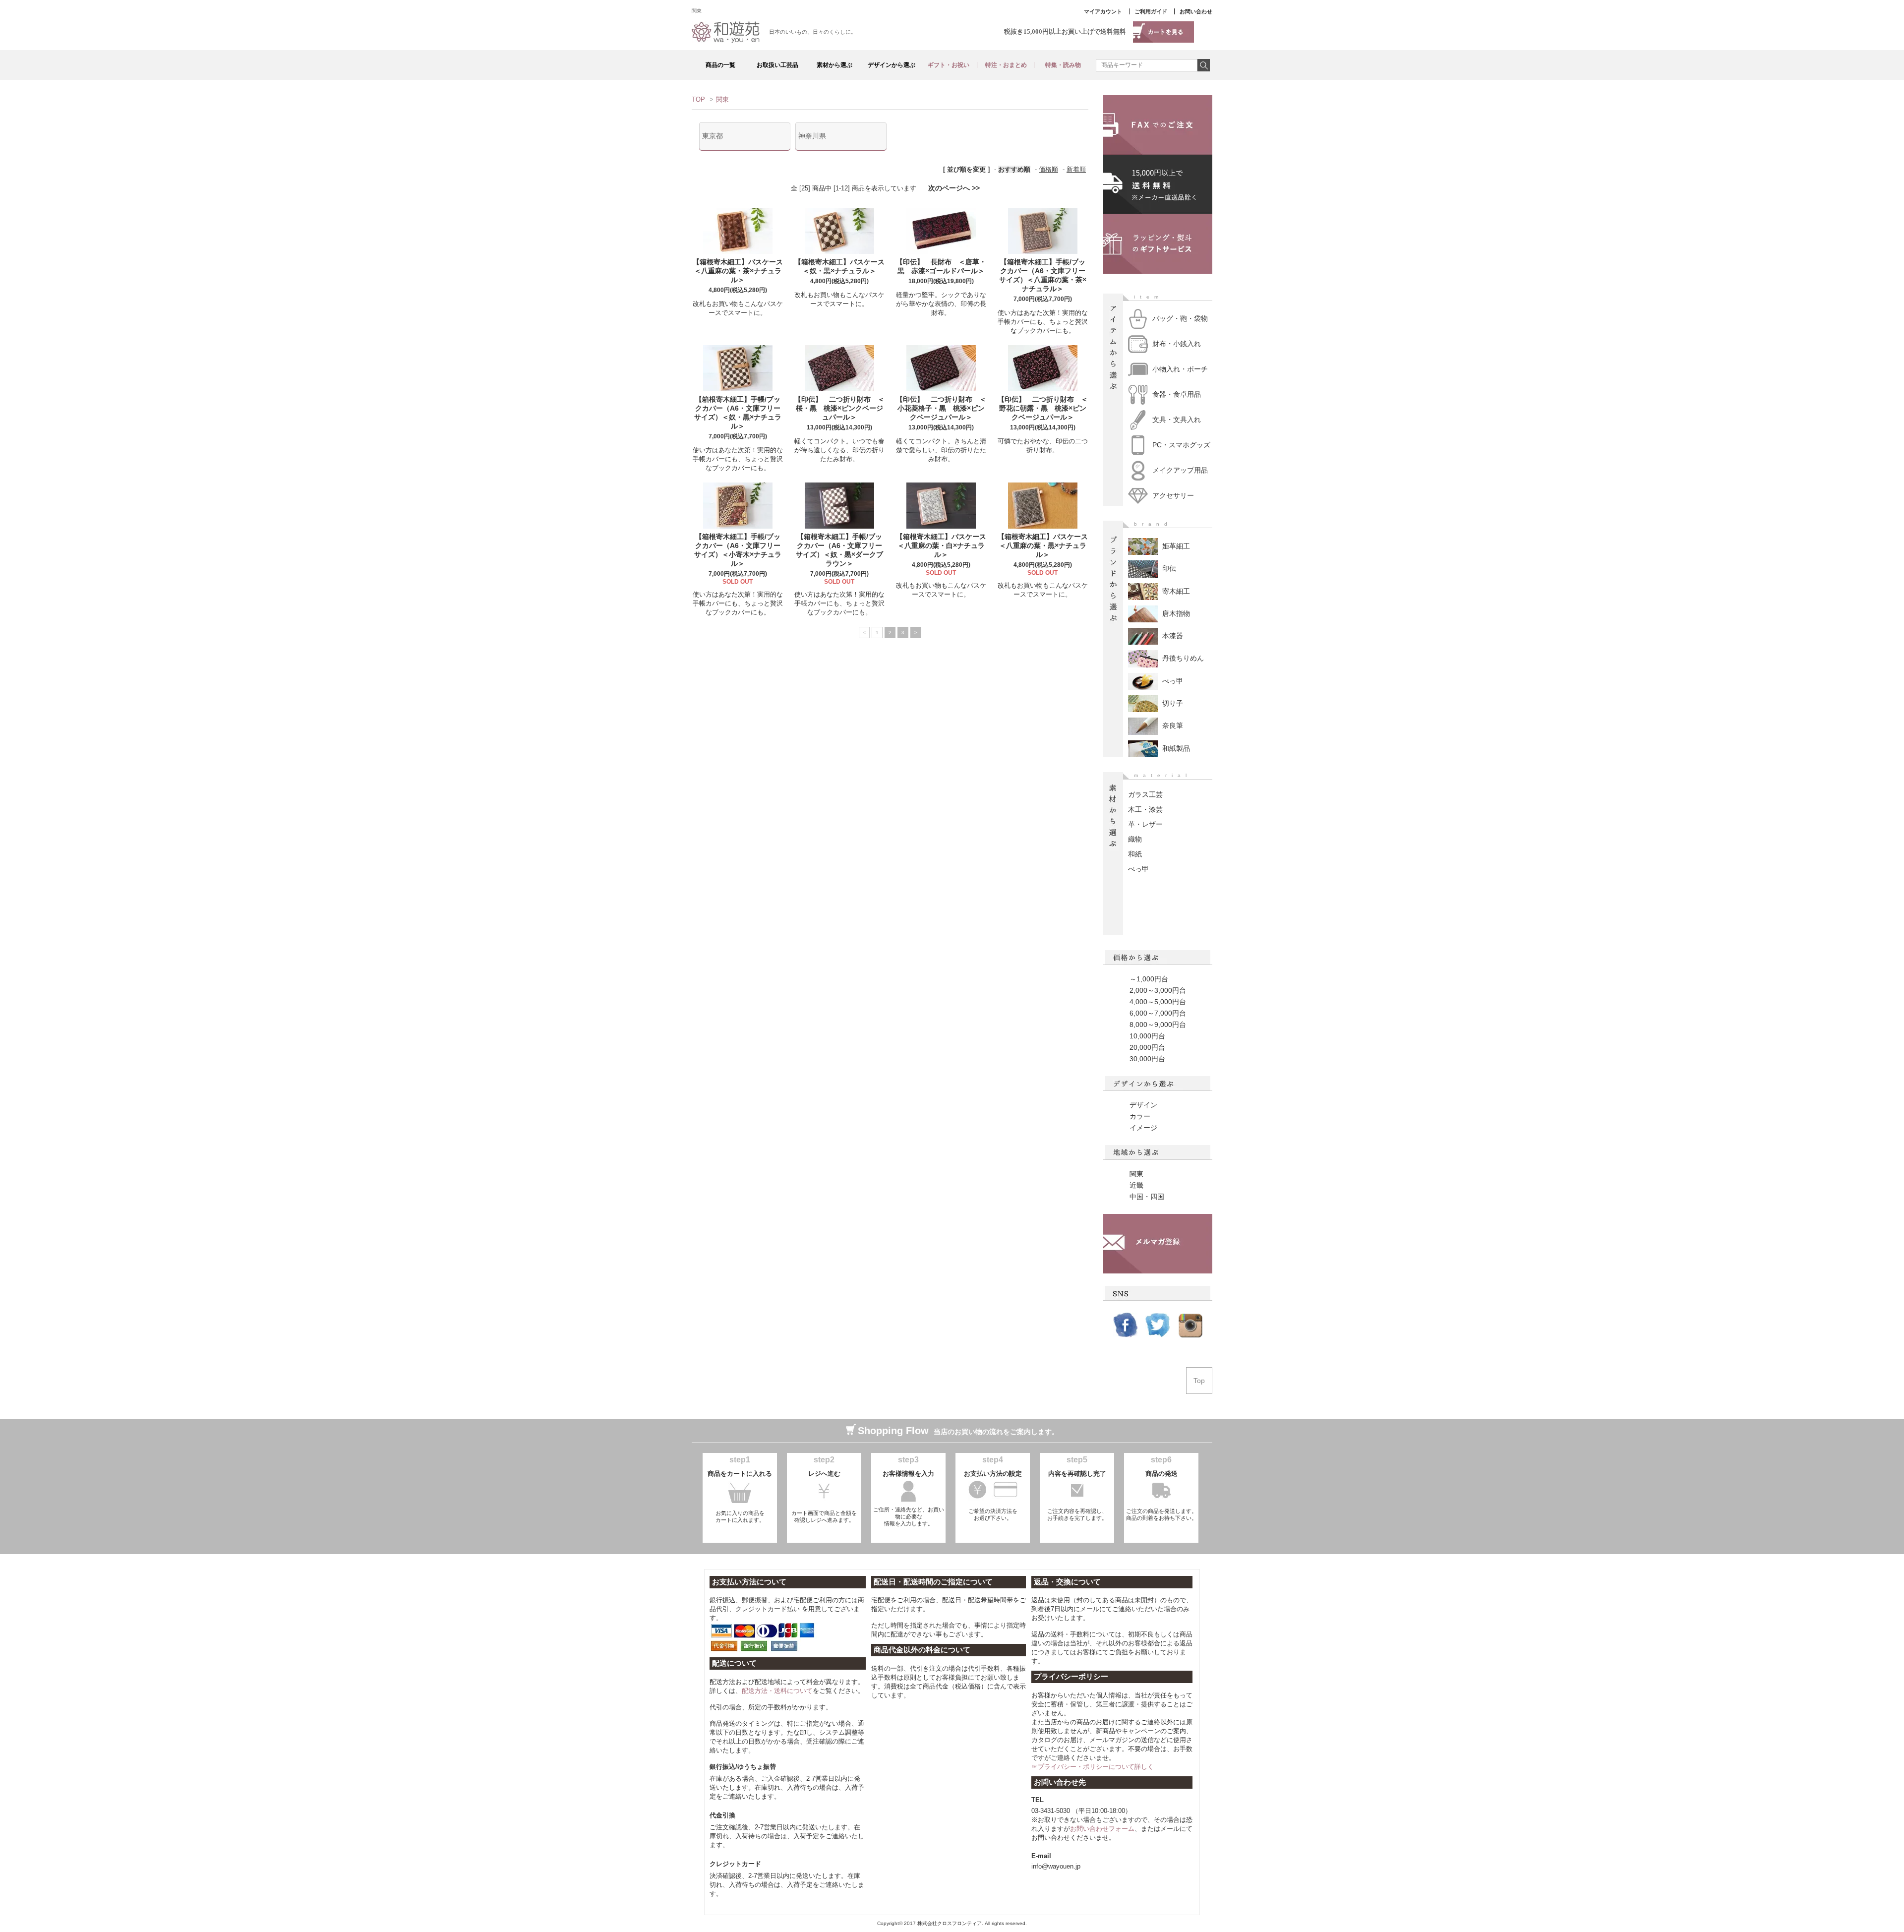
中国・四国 (1147, 1197)
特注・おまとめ (1006, 65)
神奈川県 (812, 136)
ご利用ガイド (1151, 11)
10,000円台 (1147, 1036)
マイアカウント (1103, 11)
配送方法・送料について (777, 1691)
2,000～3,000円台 (1158, 990)
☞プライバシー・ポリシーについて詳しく (1093, 1767)
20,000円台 (1147, 1047)
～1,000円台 (1149, 979)
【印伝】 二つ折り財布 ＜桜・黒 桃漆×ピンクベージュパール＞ (839, 408)
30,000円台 (1147, 1059)
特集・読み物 (1063, 65)
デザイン (1143, 1105)
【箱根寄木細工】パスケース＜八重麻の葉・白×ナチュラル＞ (941, 545)
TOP (698, 99)
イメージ (1143, 1128)
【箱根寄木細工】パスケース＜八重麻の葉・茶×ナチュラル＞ (738, 271)
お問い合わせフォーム (1102, 1829)
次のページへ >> (954, 188)
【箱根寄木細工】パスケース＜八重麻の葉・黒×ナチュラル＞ (1043, 545)
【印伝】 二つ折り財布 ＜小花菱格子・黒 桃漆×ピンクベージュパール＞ (941, 408)
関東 (722, 99)
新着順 (1076, 169)
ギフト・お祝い (949, 65)
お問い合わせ (1196, 11)
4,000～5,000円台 (1158, 1002)
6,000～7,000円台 (1158, 1013)
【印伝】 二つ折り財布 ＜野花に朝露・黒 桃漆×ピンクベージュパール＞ (1043, 408)
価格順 (1048, 169)
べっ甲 (1138, 869)
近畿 (1136, 1185)
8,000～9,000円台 (1158, 1025)
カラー (1140, 1116)
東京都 (713, 136)
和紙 (1135, 854)
